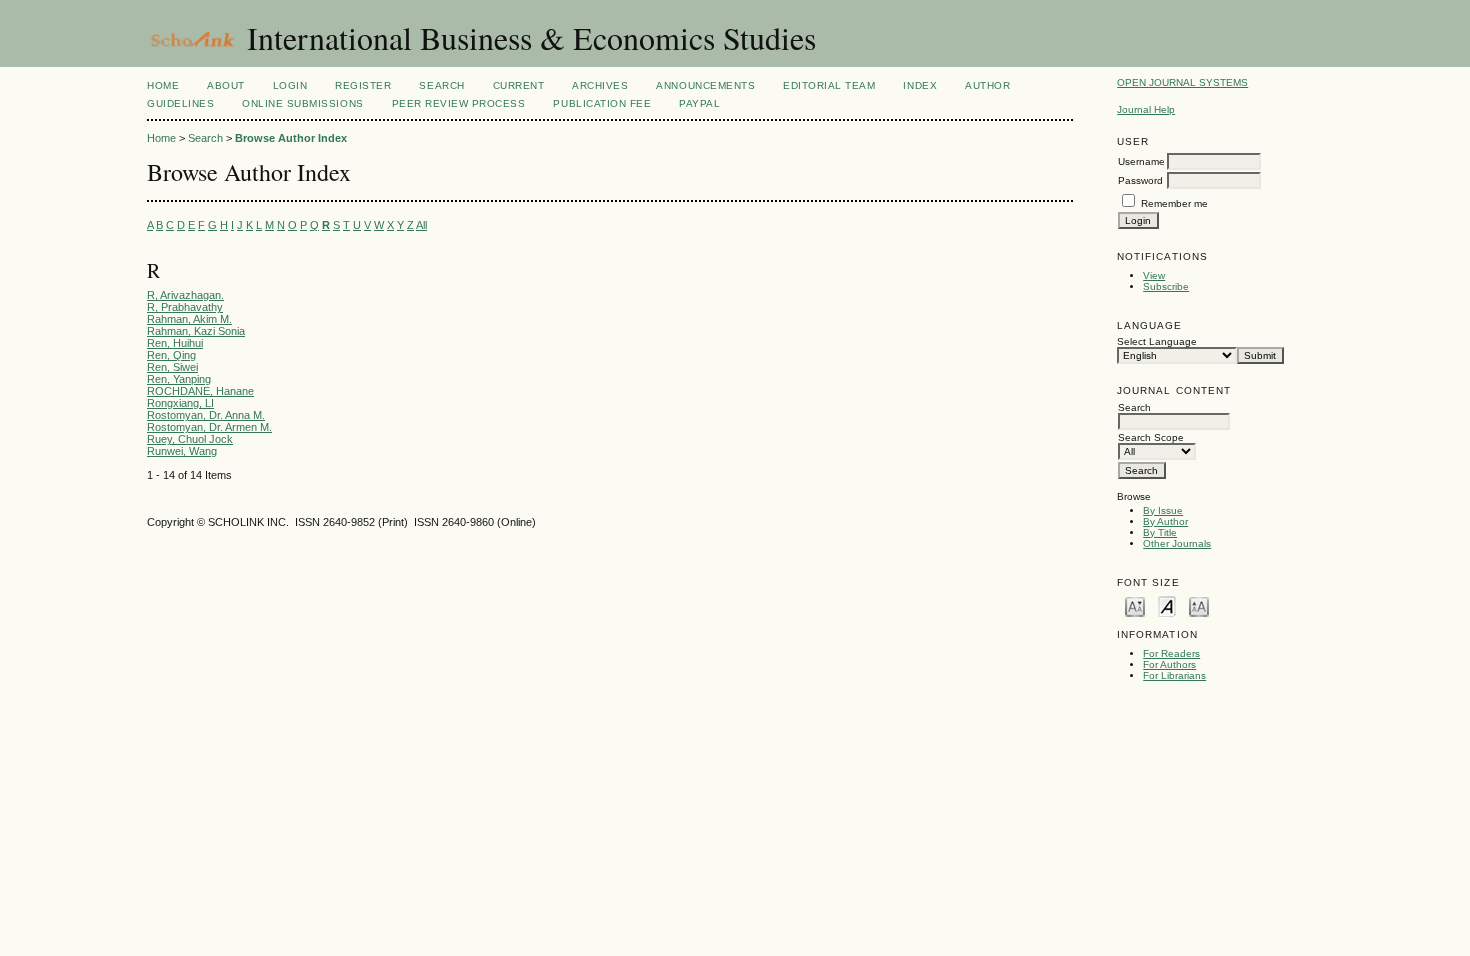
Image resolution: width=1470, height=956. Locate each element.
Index (920, 85)
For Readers (1171, 653)
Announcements (705, 85)
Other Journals (1177, 543)
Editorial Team (829, 85)
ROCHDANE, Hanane (200, 391)
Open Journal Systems (1182, 82)
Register (363, 85)
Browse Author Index (291, 138)
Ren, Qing (171, 355)
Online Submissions (302, 103)
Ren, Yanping (179, 379)
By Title (1160, 532)
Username (1141, 161)
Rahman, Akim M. (189, 319)
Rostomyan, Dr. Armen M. (209, 427)
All (421, 225)
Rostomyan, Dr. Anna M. (206, 415)
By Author (1165, 521)
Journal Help (1146, 109)
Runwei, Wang (182, 451)
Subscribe (1166, 286)
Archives (600, 85)
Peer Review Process (459, 103)
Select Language (1157, 341)
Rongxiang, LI (180, 403)
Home (163, 85)
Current (519, 85)
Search (441, 85)
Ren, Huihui (175, 343)
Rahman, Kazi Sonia (196, 331)
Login (290, 85)
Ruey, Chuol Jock (190, 439)
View (1154, 275)
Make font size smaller (1135, 605)
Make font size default (1167, 605)
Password (1140, 180)
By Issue (1163, 510)
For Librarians (1174, 675)
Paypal (699, 103)
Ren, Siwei (172, 367)
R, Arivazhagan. (185, 295)
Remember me (1174, 203)
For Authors (1169, 664)
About (226, 85)
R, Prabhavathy (185, 307)
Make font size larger (1199, 605)
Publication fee (602, 103)
